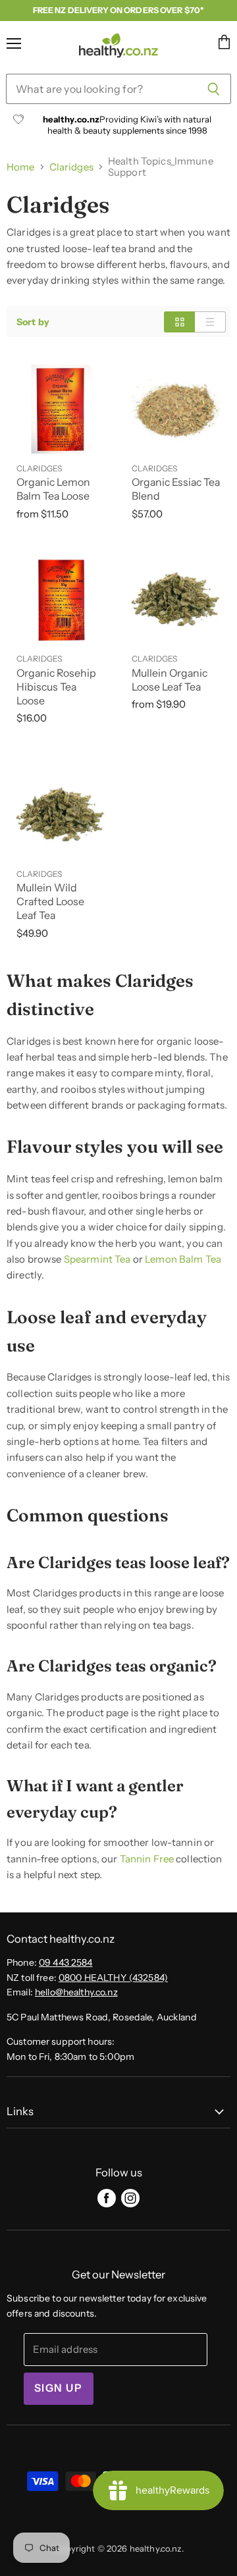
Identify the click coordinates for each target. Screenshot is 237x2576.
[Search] (214, 89)
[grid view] (179, 322)
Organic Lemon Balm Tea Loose (53, 489)
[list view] (210, 322)
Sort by (33, 322)
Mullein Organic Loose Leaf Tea (170, 680)
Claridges (71, 167)
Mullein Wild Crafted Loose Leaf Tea (50, 902)
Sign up (59, 2388)
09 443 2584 (66, 1962)
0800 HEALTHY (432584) (113, 1978)
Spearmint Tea (97, 1259)
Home (21, 167)
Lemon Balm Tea (183, 1259)
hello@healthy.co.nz (76, 1992)
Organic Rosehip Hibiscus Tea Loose (56, 687)
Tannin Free (147, 1859)
